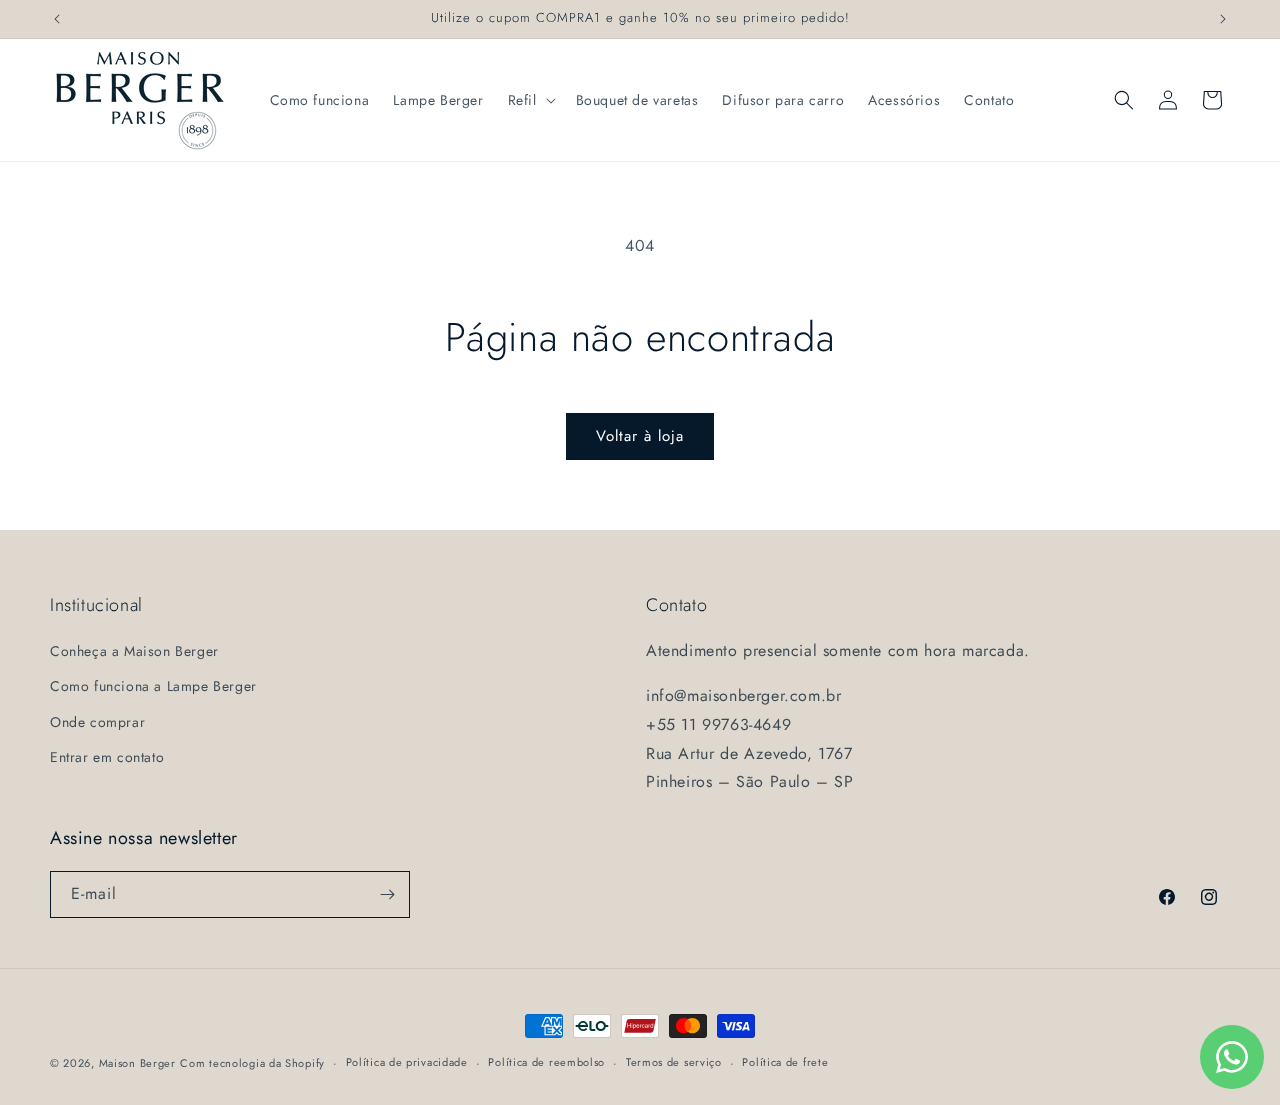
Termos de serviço (674, 1062)
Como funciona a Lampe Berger (153, 686)
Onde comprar (97, 722)
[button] (530, 100)
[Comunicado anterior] (57, 19)
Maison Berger (137, 1063)
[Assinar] (387, 894)
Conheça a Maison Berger (134, 651)
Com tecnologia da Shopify (252, 1063)
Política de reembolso (546, 1062)
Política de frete (785, 1062)
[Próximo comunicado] (1223, 19)
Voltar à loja (640, 436)
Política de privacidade (407, 1062)
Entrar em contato (107, 757)
